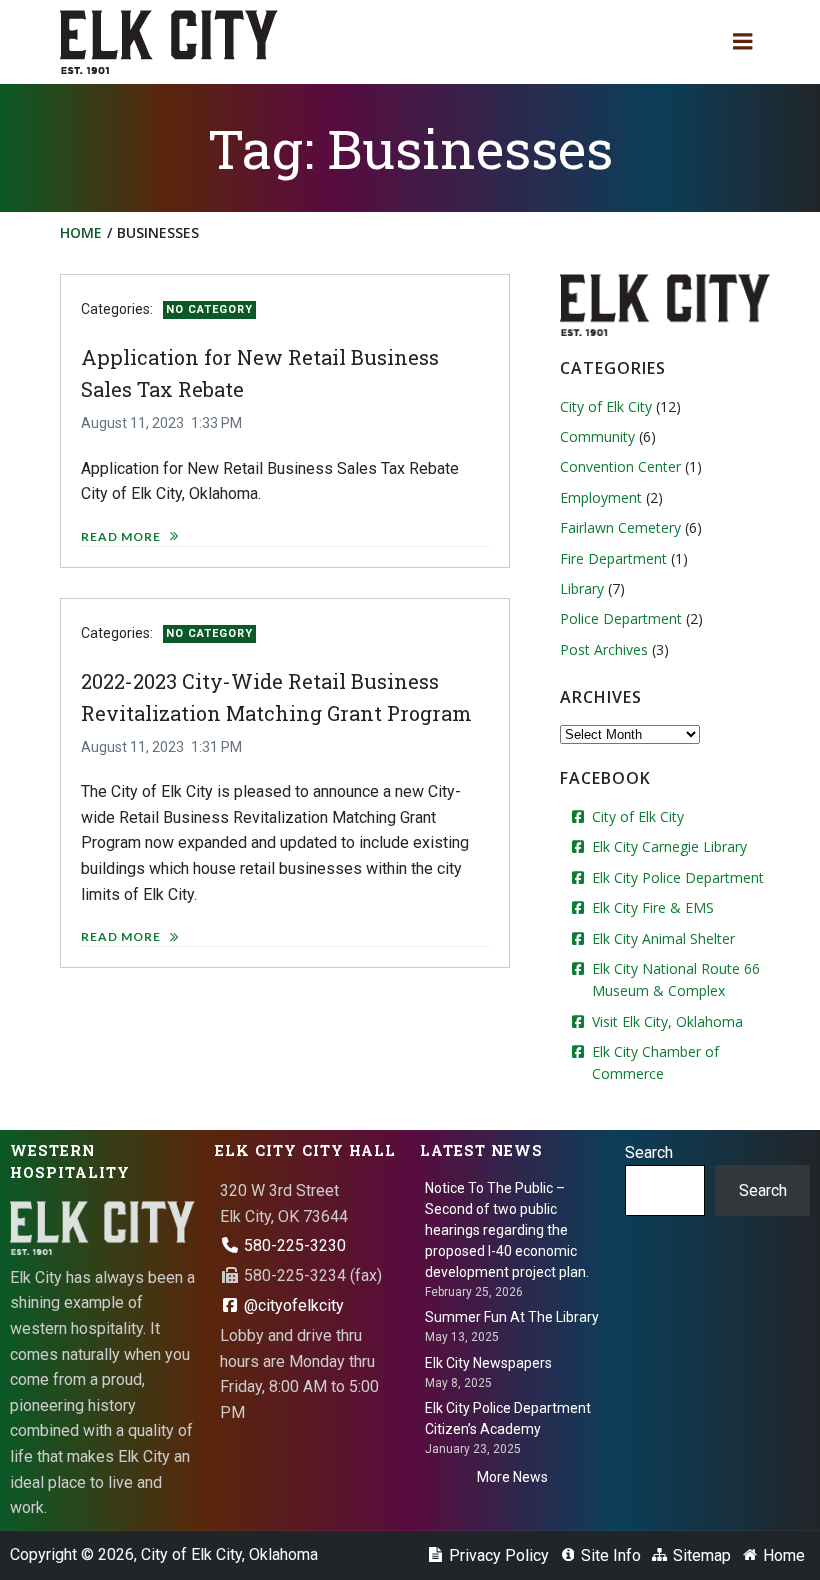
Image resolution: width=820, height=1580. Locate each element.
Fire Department (613, 558)
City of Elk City (606, 406)
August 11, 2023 (132, 423)
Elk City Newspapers (488, 1363)
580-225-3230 (293, 1245)
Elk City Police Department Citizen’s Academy (508, 1418)
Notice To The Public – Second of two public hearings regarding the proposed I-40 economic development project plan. (507, 1230)
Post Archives (604, 649)
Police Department (621, 618)
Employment (601, 497)
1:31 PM (216, 747)
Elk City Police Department (678, 877)
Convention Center (620, 466)
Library (582, 588)
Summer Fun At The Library (512, 1317)
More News (512, 1477)
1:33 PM (216, 423)
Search (649, 1152)
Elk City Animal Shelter (663, 938)
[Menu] (743, 42)
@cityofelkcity (292, 1305)
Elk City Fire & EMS (653, 907)
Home (81, 232)
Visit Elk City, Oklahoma (667, 1021)
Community (597, 436)
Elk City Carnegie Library (669, 846)
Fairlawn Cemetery (620, 527)
